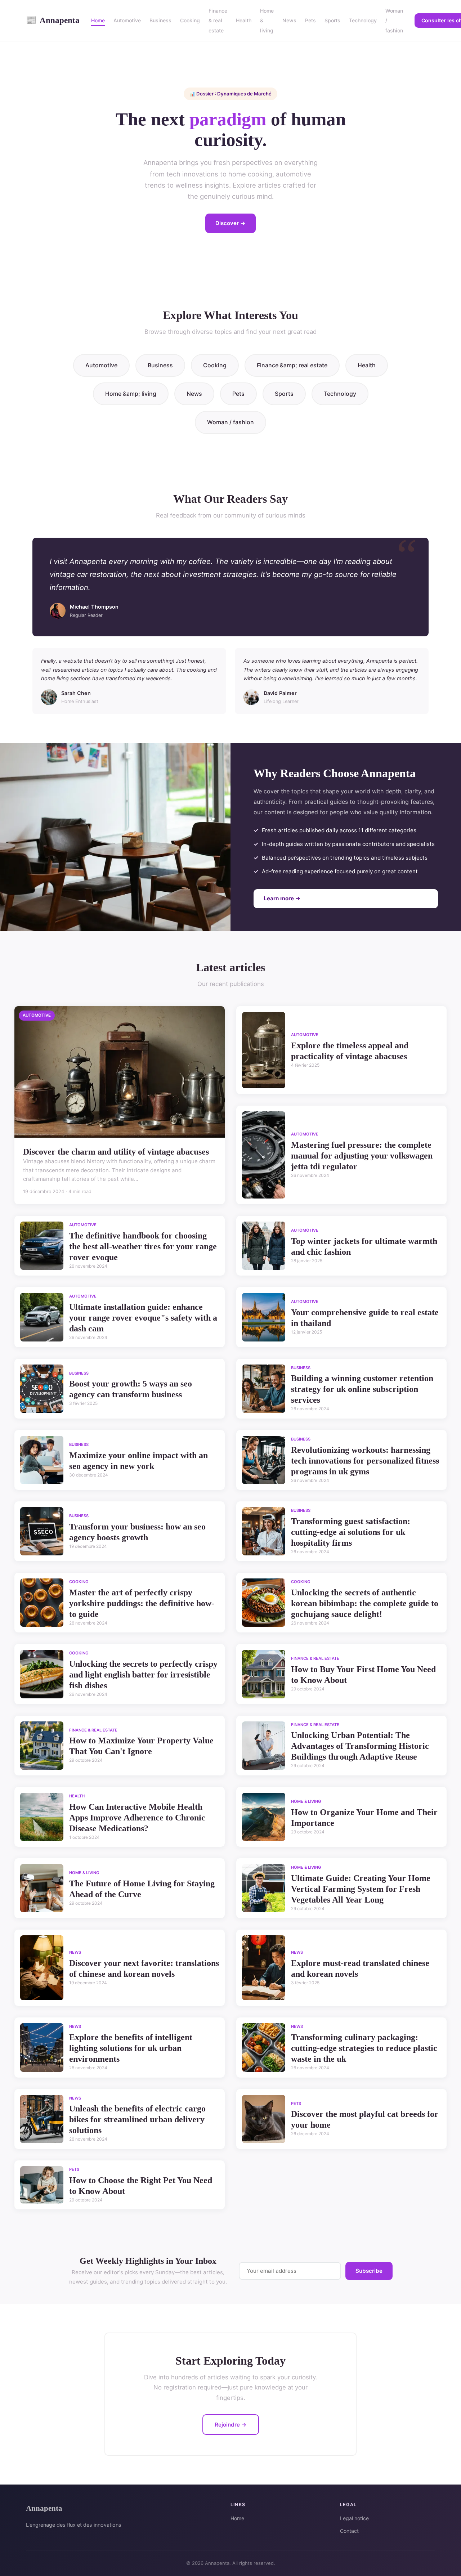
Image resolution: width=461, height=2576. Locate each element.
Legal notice (354, 2518)
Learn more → (282, 898)
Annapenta (53, 20)
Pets (310, 20)
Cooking (190, 20)
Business (160, 20)
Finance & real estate (218, 20)
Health (244, 20)
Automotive (127, 20)
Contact (349, 2531)
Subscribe (369, 2271)
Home (98, 20)
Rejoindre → (231, 2425)
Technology (363, 20)
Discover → (230, 223)
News (289, 20)
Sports (332, 20)
